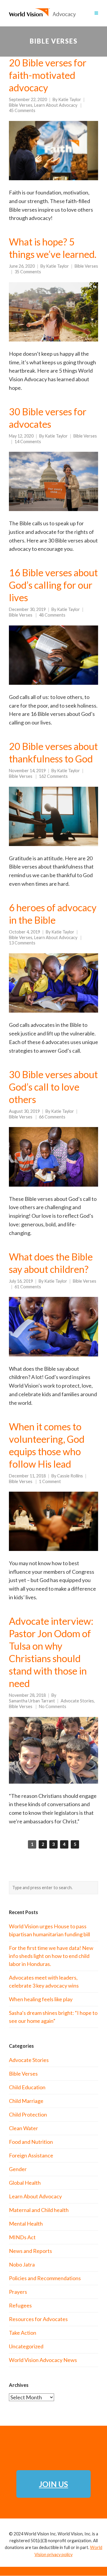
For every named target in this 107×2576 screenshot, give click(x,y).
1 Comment (50, 1481)
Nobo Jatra (22, 2264)
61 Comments (28, 1287)
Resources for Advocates (38, 2319)
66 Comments (52, 1117)
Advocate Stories (77, 1701)
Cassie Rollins (70, 1476)
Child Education (27, 2087)
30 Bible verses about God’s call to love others (53, 1087)
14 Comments (28, 442)
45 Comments (22, 110)
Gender (18, 2169)
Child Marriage (26, 2101)
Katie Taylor (70, 99)
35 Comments (28, 272)
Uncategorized (26, 2346)
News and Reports (30, 2251)
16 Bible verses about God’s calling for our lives (53, 585)
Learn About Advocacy (56, 105)
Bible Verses (21, 105)
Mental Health (26, 2224)
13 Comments (22, 943)
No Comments (53, 1706)
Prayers (18, 2292)
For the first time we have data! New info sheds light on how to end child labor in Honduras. (51, 1956)
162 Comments (53, 776)
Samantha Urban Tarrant (32, 1701)
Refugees (20, 2305)
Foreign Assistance (31, 2155)
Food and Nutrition (31, 2142)
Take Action (23, 2333)
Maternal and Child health (39, 2210)
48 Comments (52, 615)
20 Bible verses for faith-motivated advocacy (48, 75)
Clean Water (23, 2128)
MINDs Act (22, 2237)
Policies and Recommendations (45, 2278)
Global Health (25, 2183)
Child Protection (28, 2114)
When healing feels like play (41, 1999)
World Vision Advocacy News (43, 2360)
